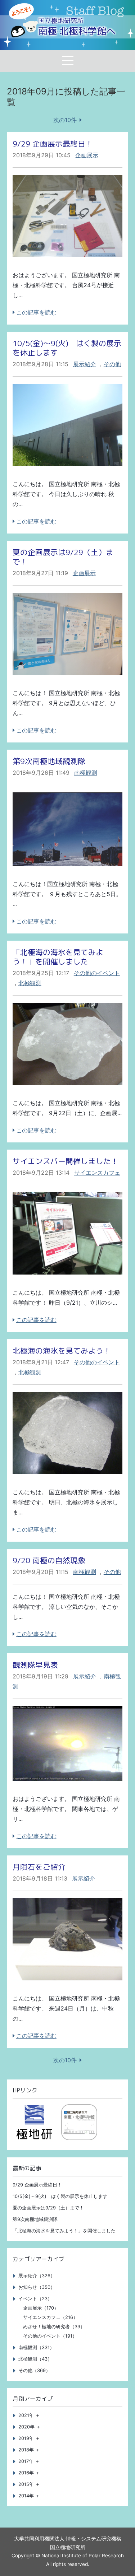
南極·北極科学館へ (77, 27)
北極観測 (30, 983)
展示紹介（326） (37, 2276)
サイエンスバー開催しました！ (66, 1161)
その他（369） (34, 2370)
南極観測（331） (36, 2347)
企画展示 (87, 155)
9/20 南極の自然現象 (49, 1560)
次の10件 (65, 120)
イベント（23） (35, 2299)
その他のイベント (97, 973)
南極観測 (86, 773)
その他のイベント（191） (50, 2336)
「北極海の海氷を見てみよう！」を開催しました (58, 957)
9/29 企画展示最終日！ (53, 144)
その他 (112, 364)
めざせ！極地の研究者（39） (54, 2327)
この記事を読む (36, 312)
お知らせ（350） (37, 2287)
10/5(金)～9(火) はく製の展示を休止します (67, 348)
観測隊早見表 (35, 1665)
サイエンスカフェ (97, 1173)
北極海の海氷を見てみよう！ (62, 1351)
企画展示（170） (41, 2308)
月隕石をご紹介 (39, 1867)
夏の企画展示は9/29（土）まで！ (63, 557)
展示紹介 (85, 364)
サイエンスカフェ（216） (50, 2317)
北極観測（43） (35, 2359)
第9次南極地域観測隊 (49, 761)
